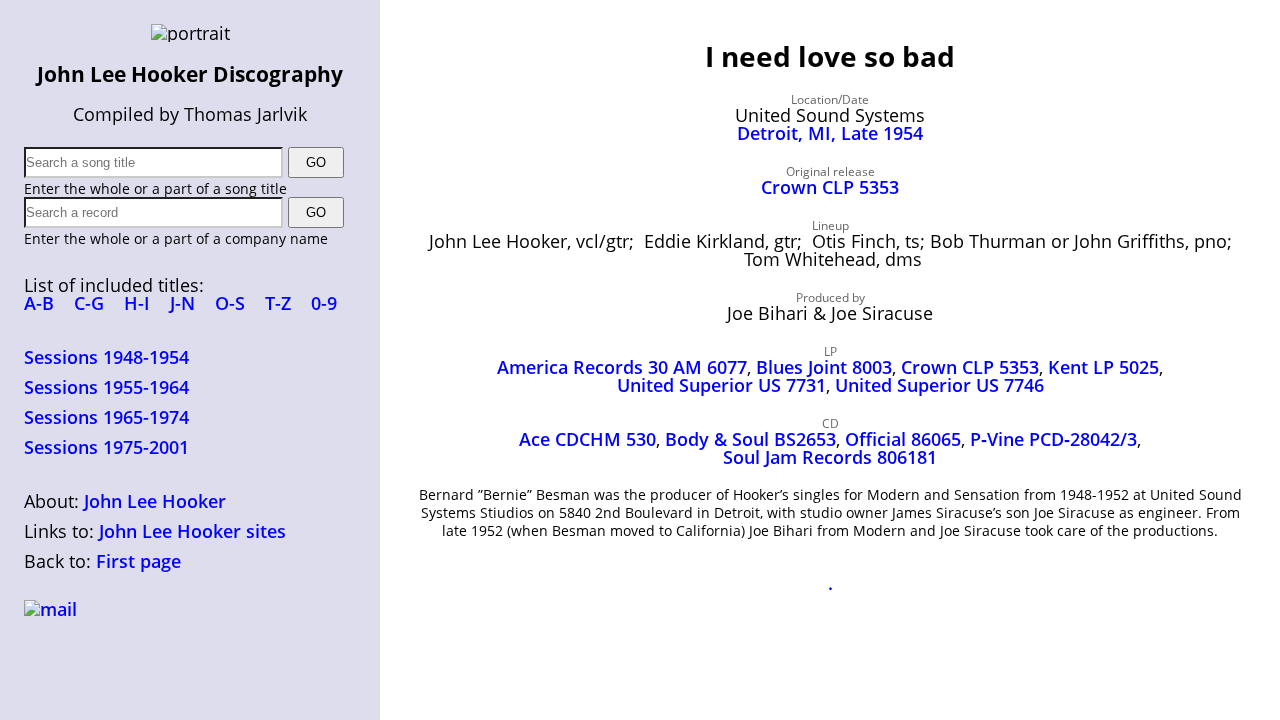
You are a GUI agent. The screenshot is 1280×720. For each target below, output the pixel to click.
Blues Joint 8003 (824, 367)
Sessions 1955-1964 (106, 387)
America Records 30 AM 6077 (622, 367)
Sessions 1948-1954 (106, 357)
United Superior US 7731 (721, 385)
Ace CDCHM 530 (587, 439)
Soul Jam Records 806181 (830, 457)
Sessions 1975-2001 (106, 447)
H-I (137, 303)
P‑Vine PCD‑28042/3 (1053, 439)
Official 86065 (903, 439)
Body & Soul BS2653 (750, 439)
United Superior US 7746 (939, 385)
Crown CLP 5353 (830, 187)
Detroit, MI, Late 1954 (830, 133)
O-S (230, 303)
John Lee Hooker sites (192, 531)
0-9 (324, 303)
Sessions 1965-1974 (106, 417)
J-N (182, 303)
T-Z (278, 303)
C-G (89, 303)
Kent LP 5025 (1103, 367)
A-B (39, 303)
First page (138, 561)
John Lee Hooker (155, 501)
